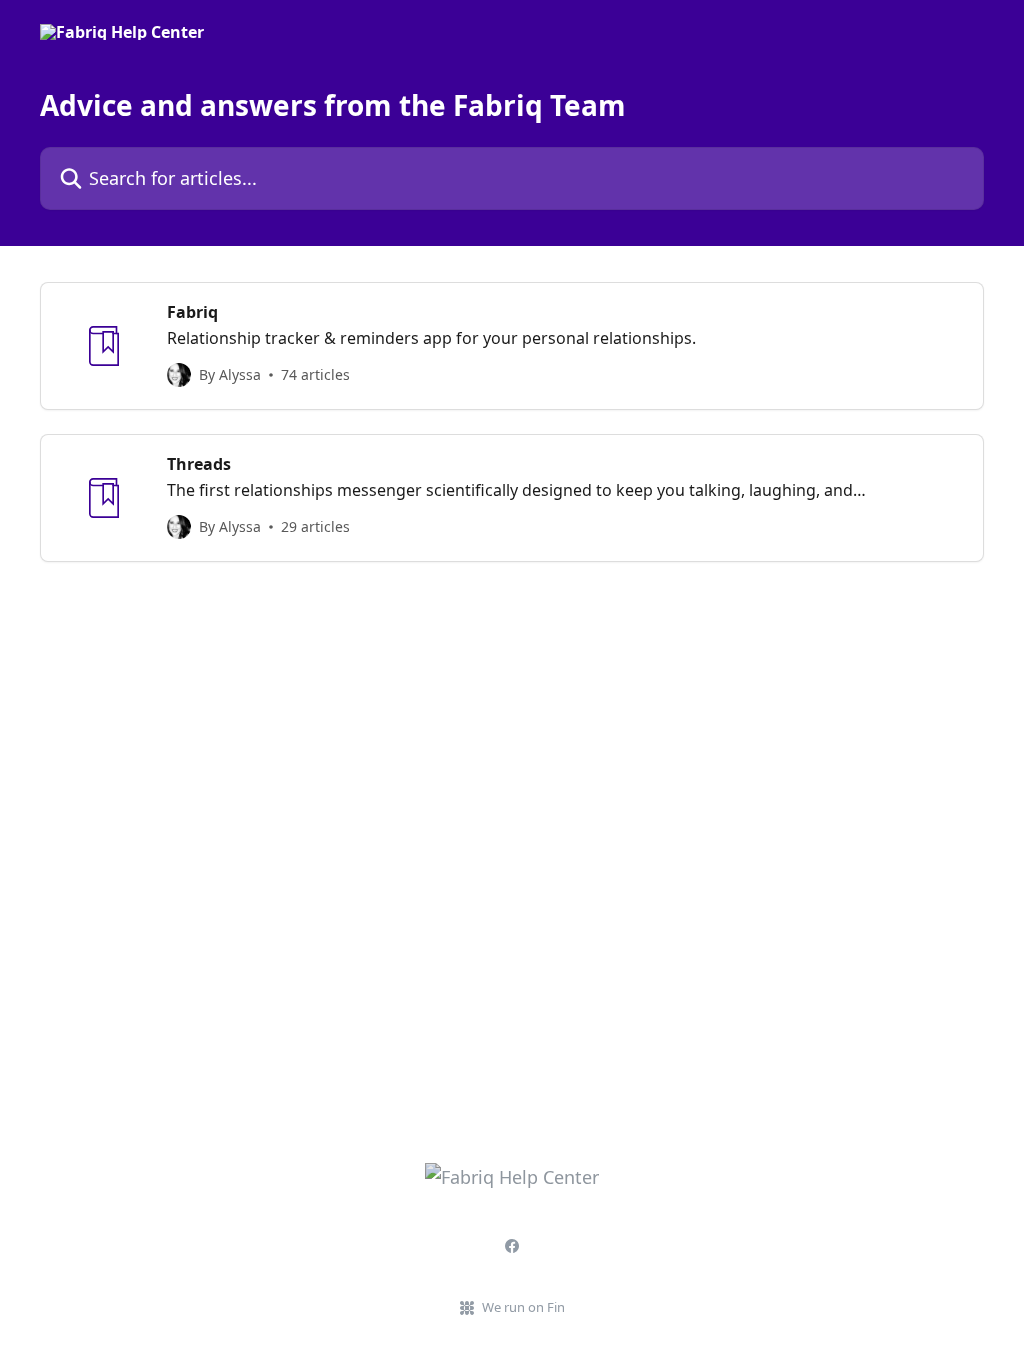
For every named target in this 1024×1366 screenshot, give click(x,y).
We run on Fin (523, 1307)
